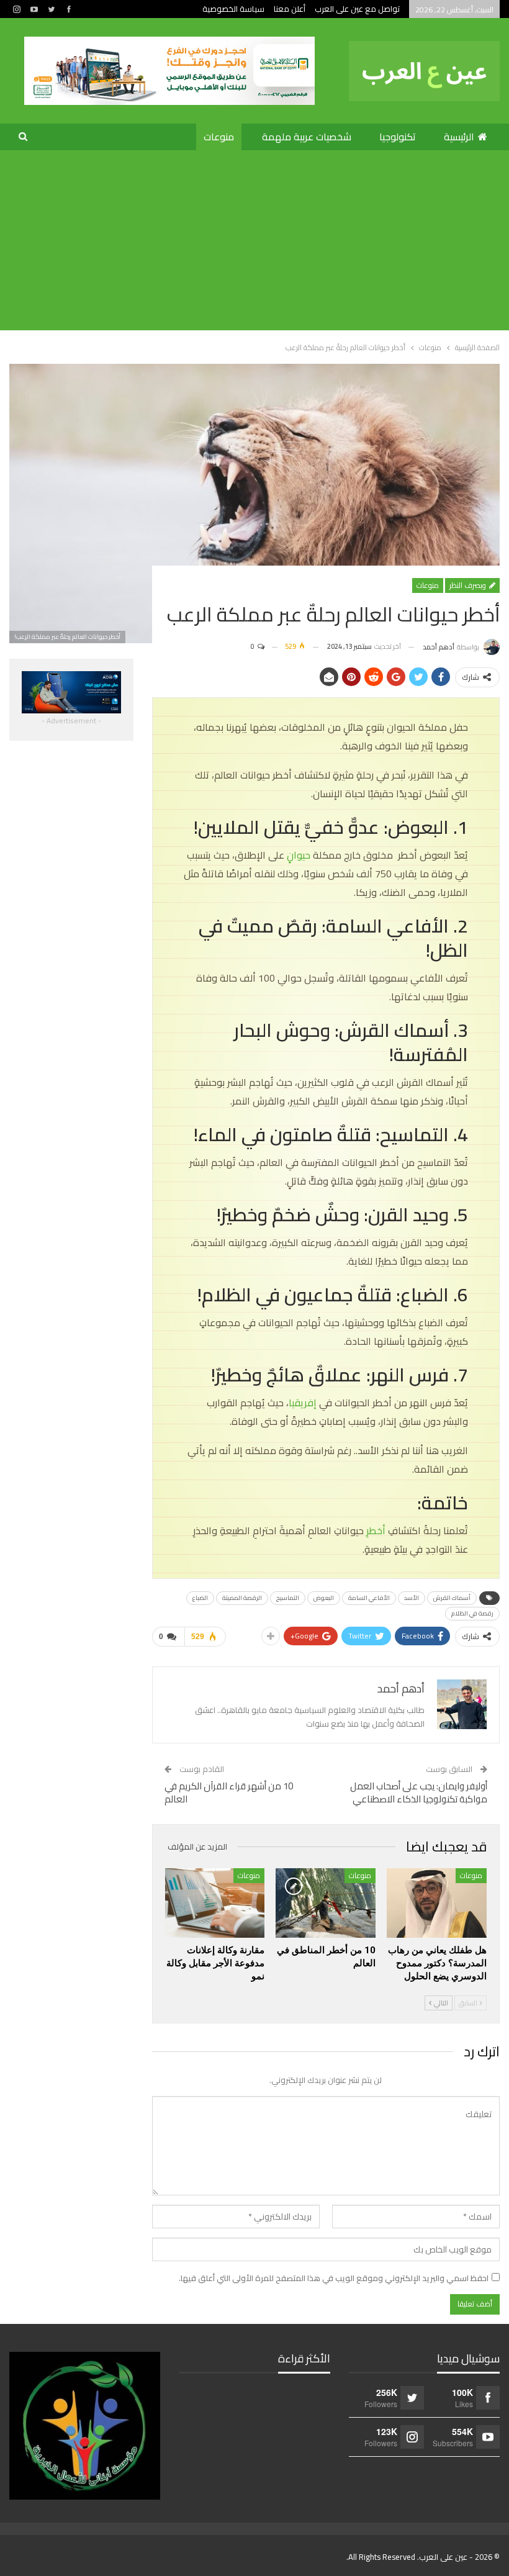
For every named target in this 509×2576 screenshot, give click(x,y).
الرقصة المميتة (242, 1598)
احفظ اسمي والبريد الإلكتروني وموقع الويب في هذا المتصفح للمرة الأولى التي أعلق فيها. (334, 2278)
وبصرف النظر (469, 585)
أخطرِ (377, 1530)
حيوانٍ (299, 855)
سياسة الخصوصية (233, 9)
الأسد (412, 1598)
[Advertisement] (254, 243)
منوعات (219, 137)
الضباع (200, 1598)
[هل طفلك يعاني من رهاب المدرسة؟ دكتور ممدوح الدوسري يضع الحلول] (437, 1903)
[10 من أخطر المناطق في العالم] (326, 1903)
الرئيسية (459, 137)
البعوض (324, 1598)
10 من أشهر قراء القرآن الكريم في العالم (229, 1792)
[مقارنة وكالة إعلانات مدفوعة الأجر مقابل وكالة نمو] (215, 1903)
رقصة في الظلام (472, 1613)
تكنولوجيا (398, 137)
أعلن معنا (290, 9)
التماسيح (288, 1598)
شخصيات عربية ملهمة (307, 137)
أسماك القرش (452, 1598)
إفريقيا (303, 1403)
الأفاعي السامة (369, 1598)
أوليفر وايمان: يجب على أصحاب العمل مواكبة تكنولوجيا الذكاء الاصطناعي (419, 1792)
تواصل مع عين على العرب (357, 9)
